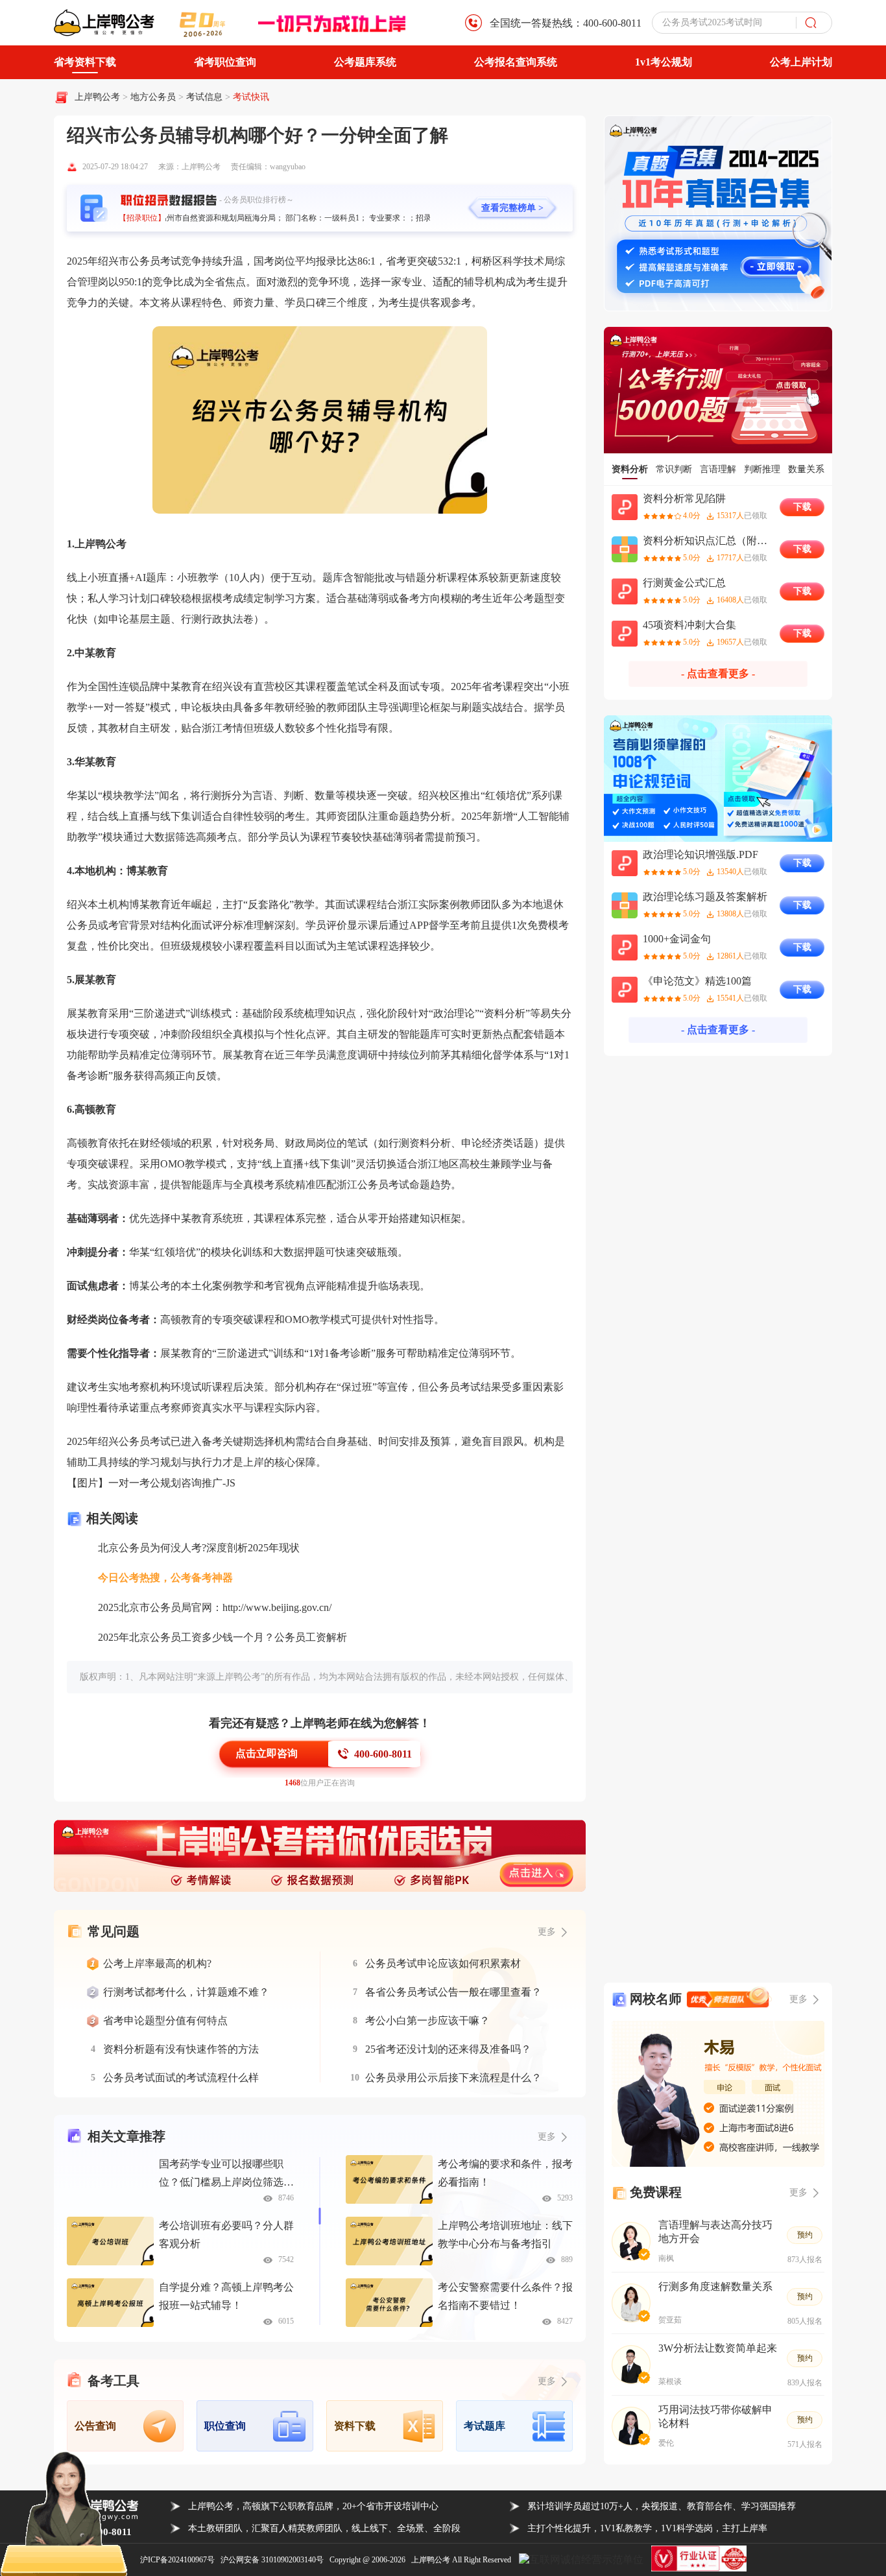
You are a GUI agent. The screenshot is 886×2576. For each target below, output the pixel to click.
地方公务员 (154, 97)
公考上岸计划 (801, 62)
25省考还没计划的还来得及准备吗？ (448, 2049)
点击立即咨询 (267, 1753)
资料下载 (355, 2426)
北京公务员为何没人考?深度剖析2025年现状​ (199, 1548)
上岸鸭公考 (97, 97)
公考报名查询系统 (516, 62)
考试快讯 (251, 97)
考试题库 (485, 2426)
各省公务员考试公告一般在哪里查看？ (453, 1992)
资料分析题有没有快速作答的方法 (181, 2049)
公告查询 (95, 2426)
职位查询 (225, 2426)
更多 (547, 2137)
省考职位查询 (225, 62)
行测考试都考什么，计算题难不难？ (186, 1992)
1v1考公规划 (664, 62)
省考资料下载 (85, 62)
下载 (802, 507)
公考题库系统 (365, 62)
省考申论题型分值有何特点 (165, 2021)
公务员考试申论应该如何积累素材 (443, 1963)
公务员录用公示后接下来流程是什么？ (453, 2078)
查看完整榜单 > (512, 208)
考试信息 (206, 97)
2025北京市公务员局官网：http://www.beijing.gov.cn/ (215, 1607)
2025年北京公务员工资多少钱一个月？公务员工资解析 (222, 1637)
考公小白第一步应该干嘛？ (427, 2021)
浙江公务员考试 (373, 1185)
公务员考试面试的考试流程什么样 (181, 2078)
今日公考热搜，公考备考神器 (165, 1578)
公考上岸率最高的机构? (157, 1963)
